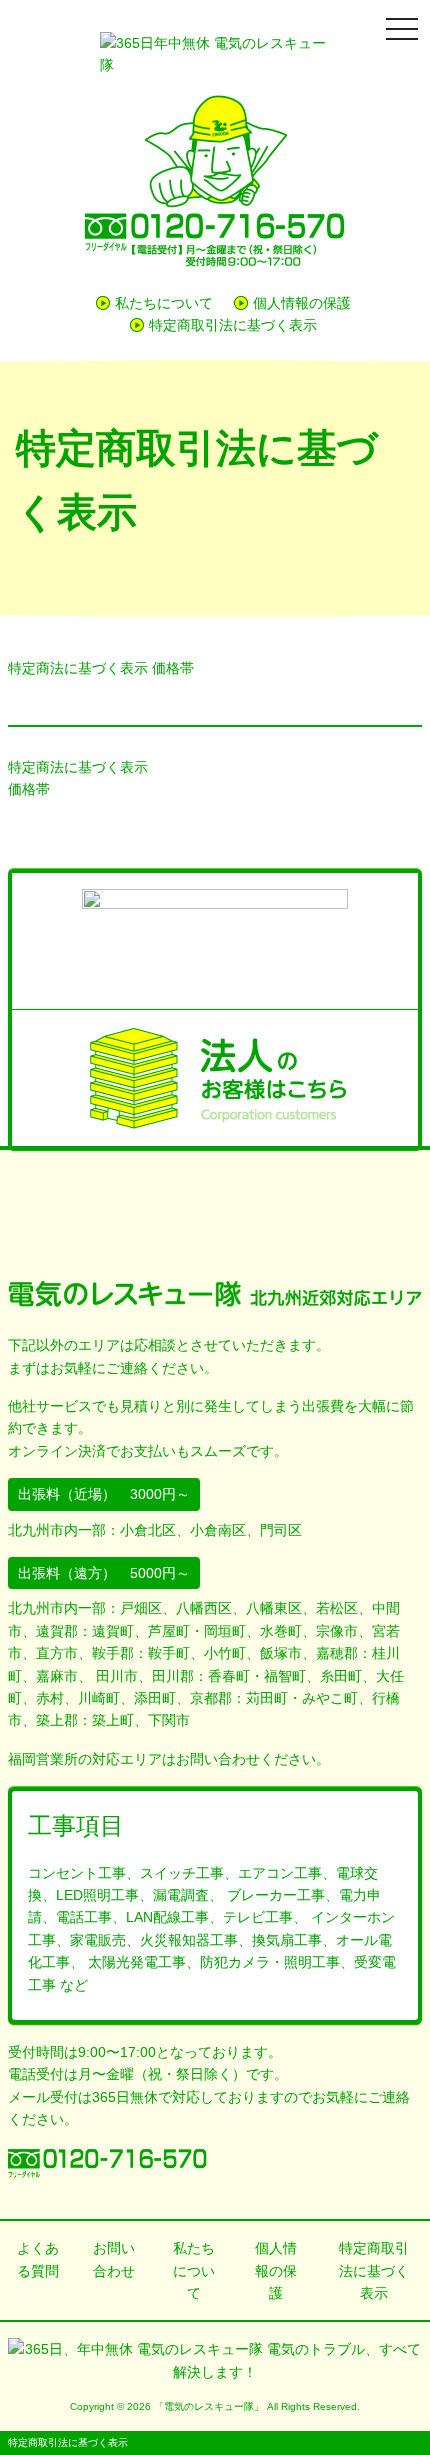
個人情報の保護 (302, 303)
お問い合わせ (114, 2259)
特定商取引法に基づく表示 (233, 325)
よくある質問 (38, 2259)
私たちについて (164, 303)
